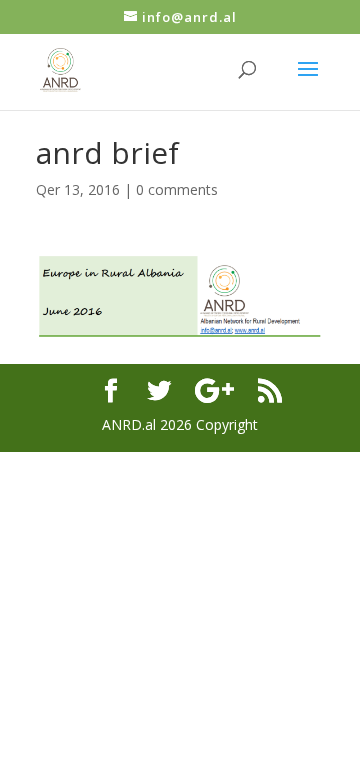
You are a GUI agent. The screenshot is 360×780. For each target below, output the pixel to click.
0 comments (177, 189)
